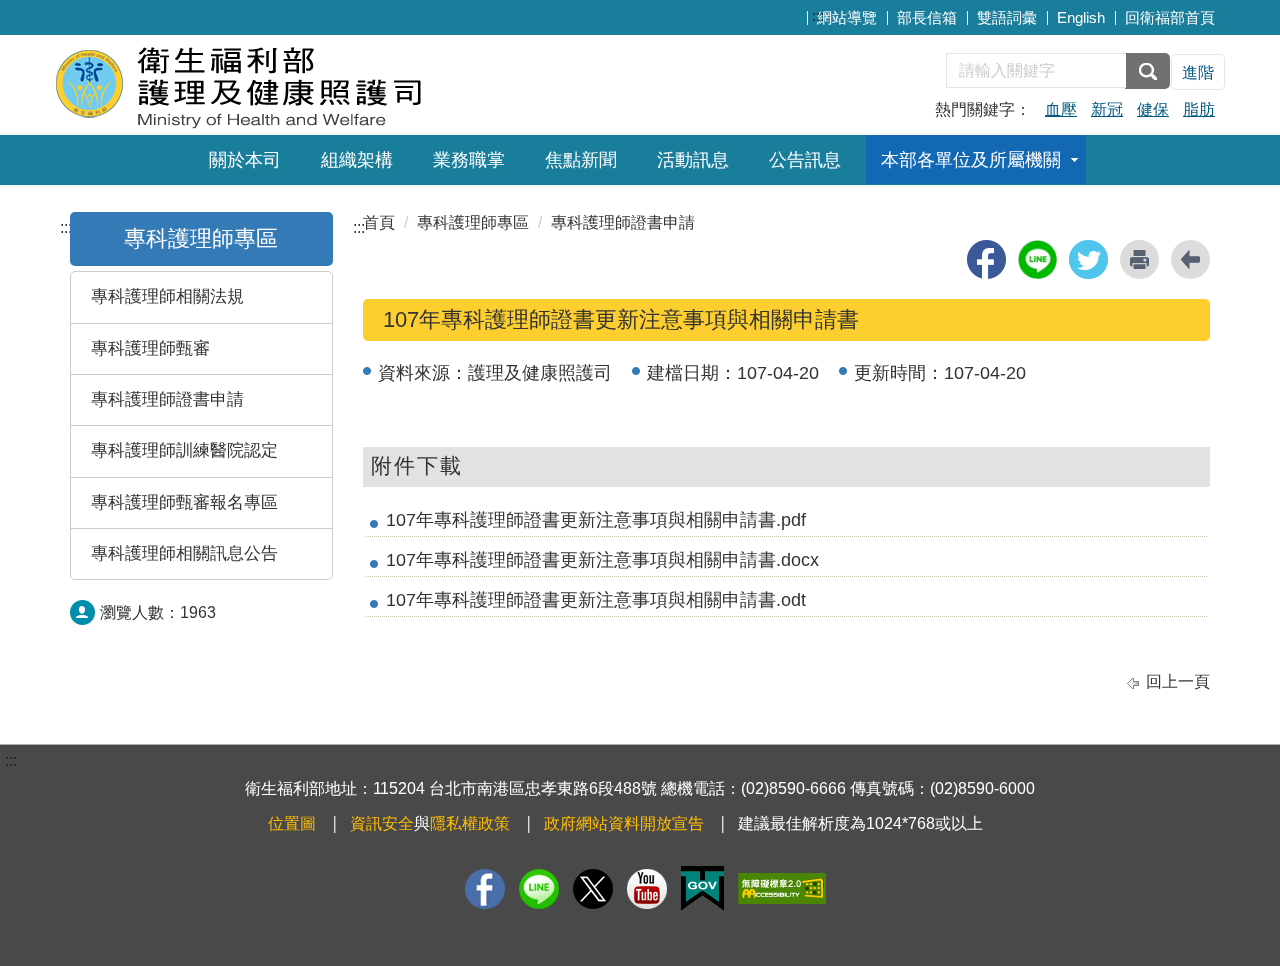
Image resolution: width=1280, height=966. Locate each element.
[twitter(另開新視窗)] (1088, 259)
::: (818, 15)
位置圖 (292, 823)
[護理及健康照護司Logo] (297, 82)
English (1081, 17)
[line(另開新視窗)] (1037, 259)
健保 (1153, 109)
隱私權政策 (470, 823)
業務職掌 (469, 160)
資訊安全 (382, 823)
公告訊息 (805, 160)
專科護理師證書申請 (167, 399)
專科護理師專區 (201, 238)
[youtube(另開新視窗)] (647, 889)
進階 (1198, 72)
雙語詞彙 (1007, 17)
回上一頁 (1178, 681)
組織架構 (357, 160)
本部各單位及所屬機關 (971, 160)
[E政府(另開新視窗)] (702, 888)
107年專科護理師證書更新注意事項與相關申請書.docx (602, 560)
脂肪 (1199, 109)
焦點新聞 (581, 160)
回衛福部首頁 (1170, 17)
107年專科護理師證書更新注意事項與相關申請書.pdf (596, 520)
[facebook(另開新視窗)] (986, 259)
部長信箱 (927, 17)
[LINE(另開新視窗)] (539, 889)
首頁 (379, 222)
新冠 (1107, 109)
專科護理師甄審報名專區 (184, 502)
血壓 (1061, 109)
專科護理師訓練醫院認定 (184, 450)
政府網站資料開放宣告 (624, 823)
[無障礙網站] (782, 888)
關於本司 (245, 160)
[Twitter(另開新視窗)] (593, 889)
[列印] (1139, 259)
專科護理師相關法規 (167, 296)
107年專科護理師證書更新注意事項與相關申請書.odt (596, 600)
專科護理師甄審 (150, 348)
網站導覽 (847, 17)
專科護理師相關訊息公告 (184, 553)
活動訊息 (693, 160)
